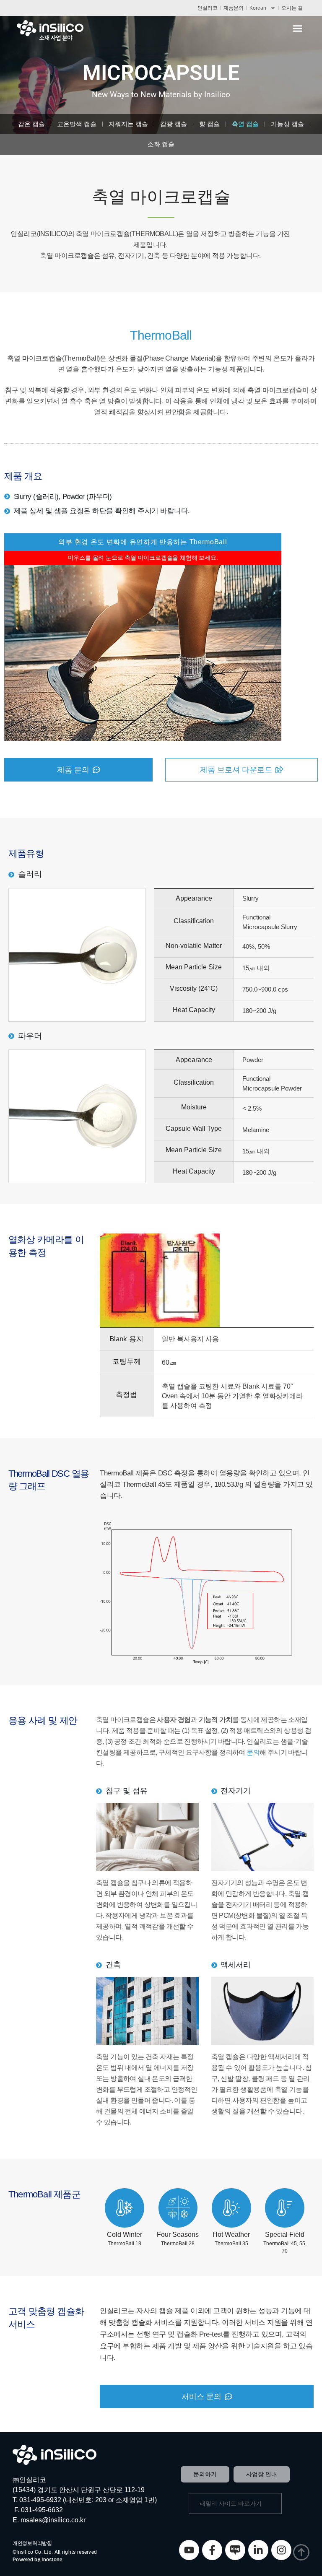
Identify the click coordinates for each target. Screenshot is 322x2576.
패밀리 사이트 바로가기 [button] (231, 2503)
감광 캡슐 (174, 124)
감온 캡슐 (31, 124)
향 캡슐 (209, 124)
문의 (253, 1752)
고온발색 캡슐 (77, 124)
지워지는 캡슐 (128, 124)
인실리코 (208, 8)
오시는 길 (292, 8)
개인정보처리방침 (32, 2543)
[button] (298, 29)
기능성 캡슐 (287, 124)
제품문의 (234, 8)
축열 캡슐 (245, 124)
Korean (258, 8)
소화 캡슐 (161, 144)
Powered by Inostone (38, 2560)
